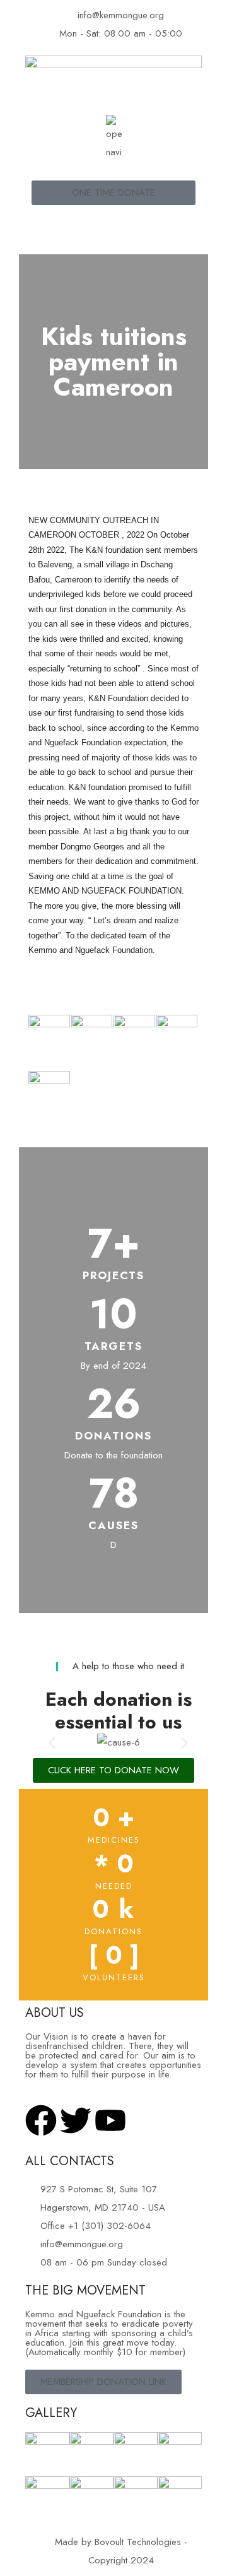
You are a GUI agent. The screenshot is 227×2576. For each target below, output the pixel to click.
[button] (52, 1743)
